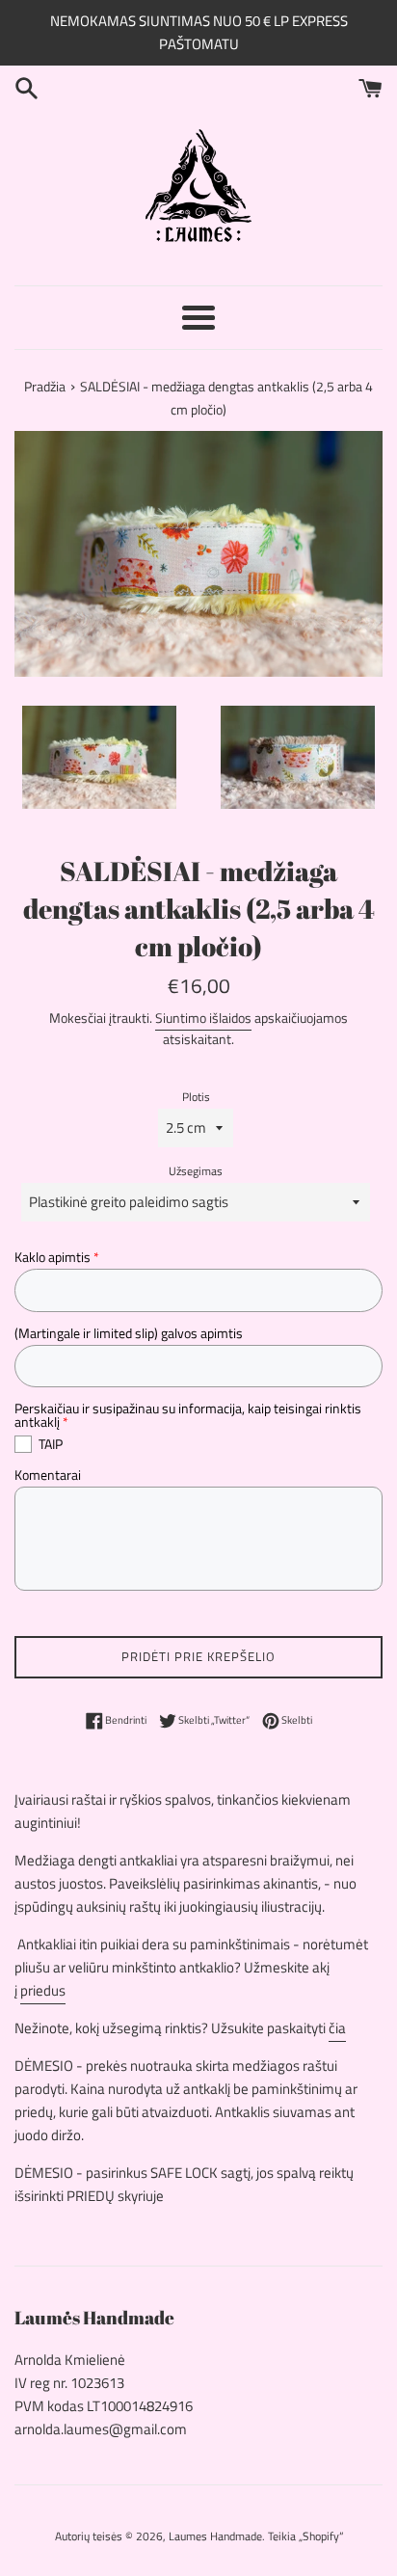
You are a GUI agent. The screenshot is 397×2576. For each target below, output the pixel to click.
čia (337, 2028)
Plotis (196, 1097)
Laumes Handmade (215, 2536)
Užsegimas (196, 1171)
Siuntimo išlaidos (203, 1018)
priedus (43, 1990)
